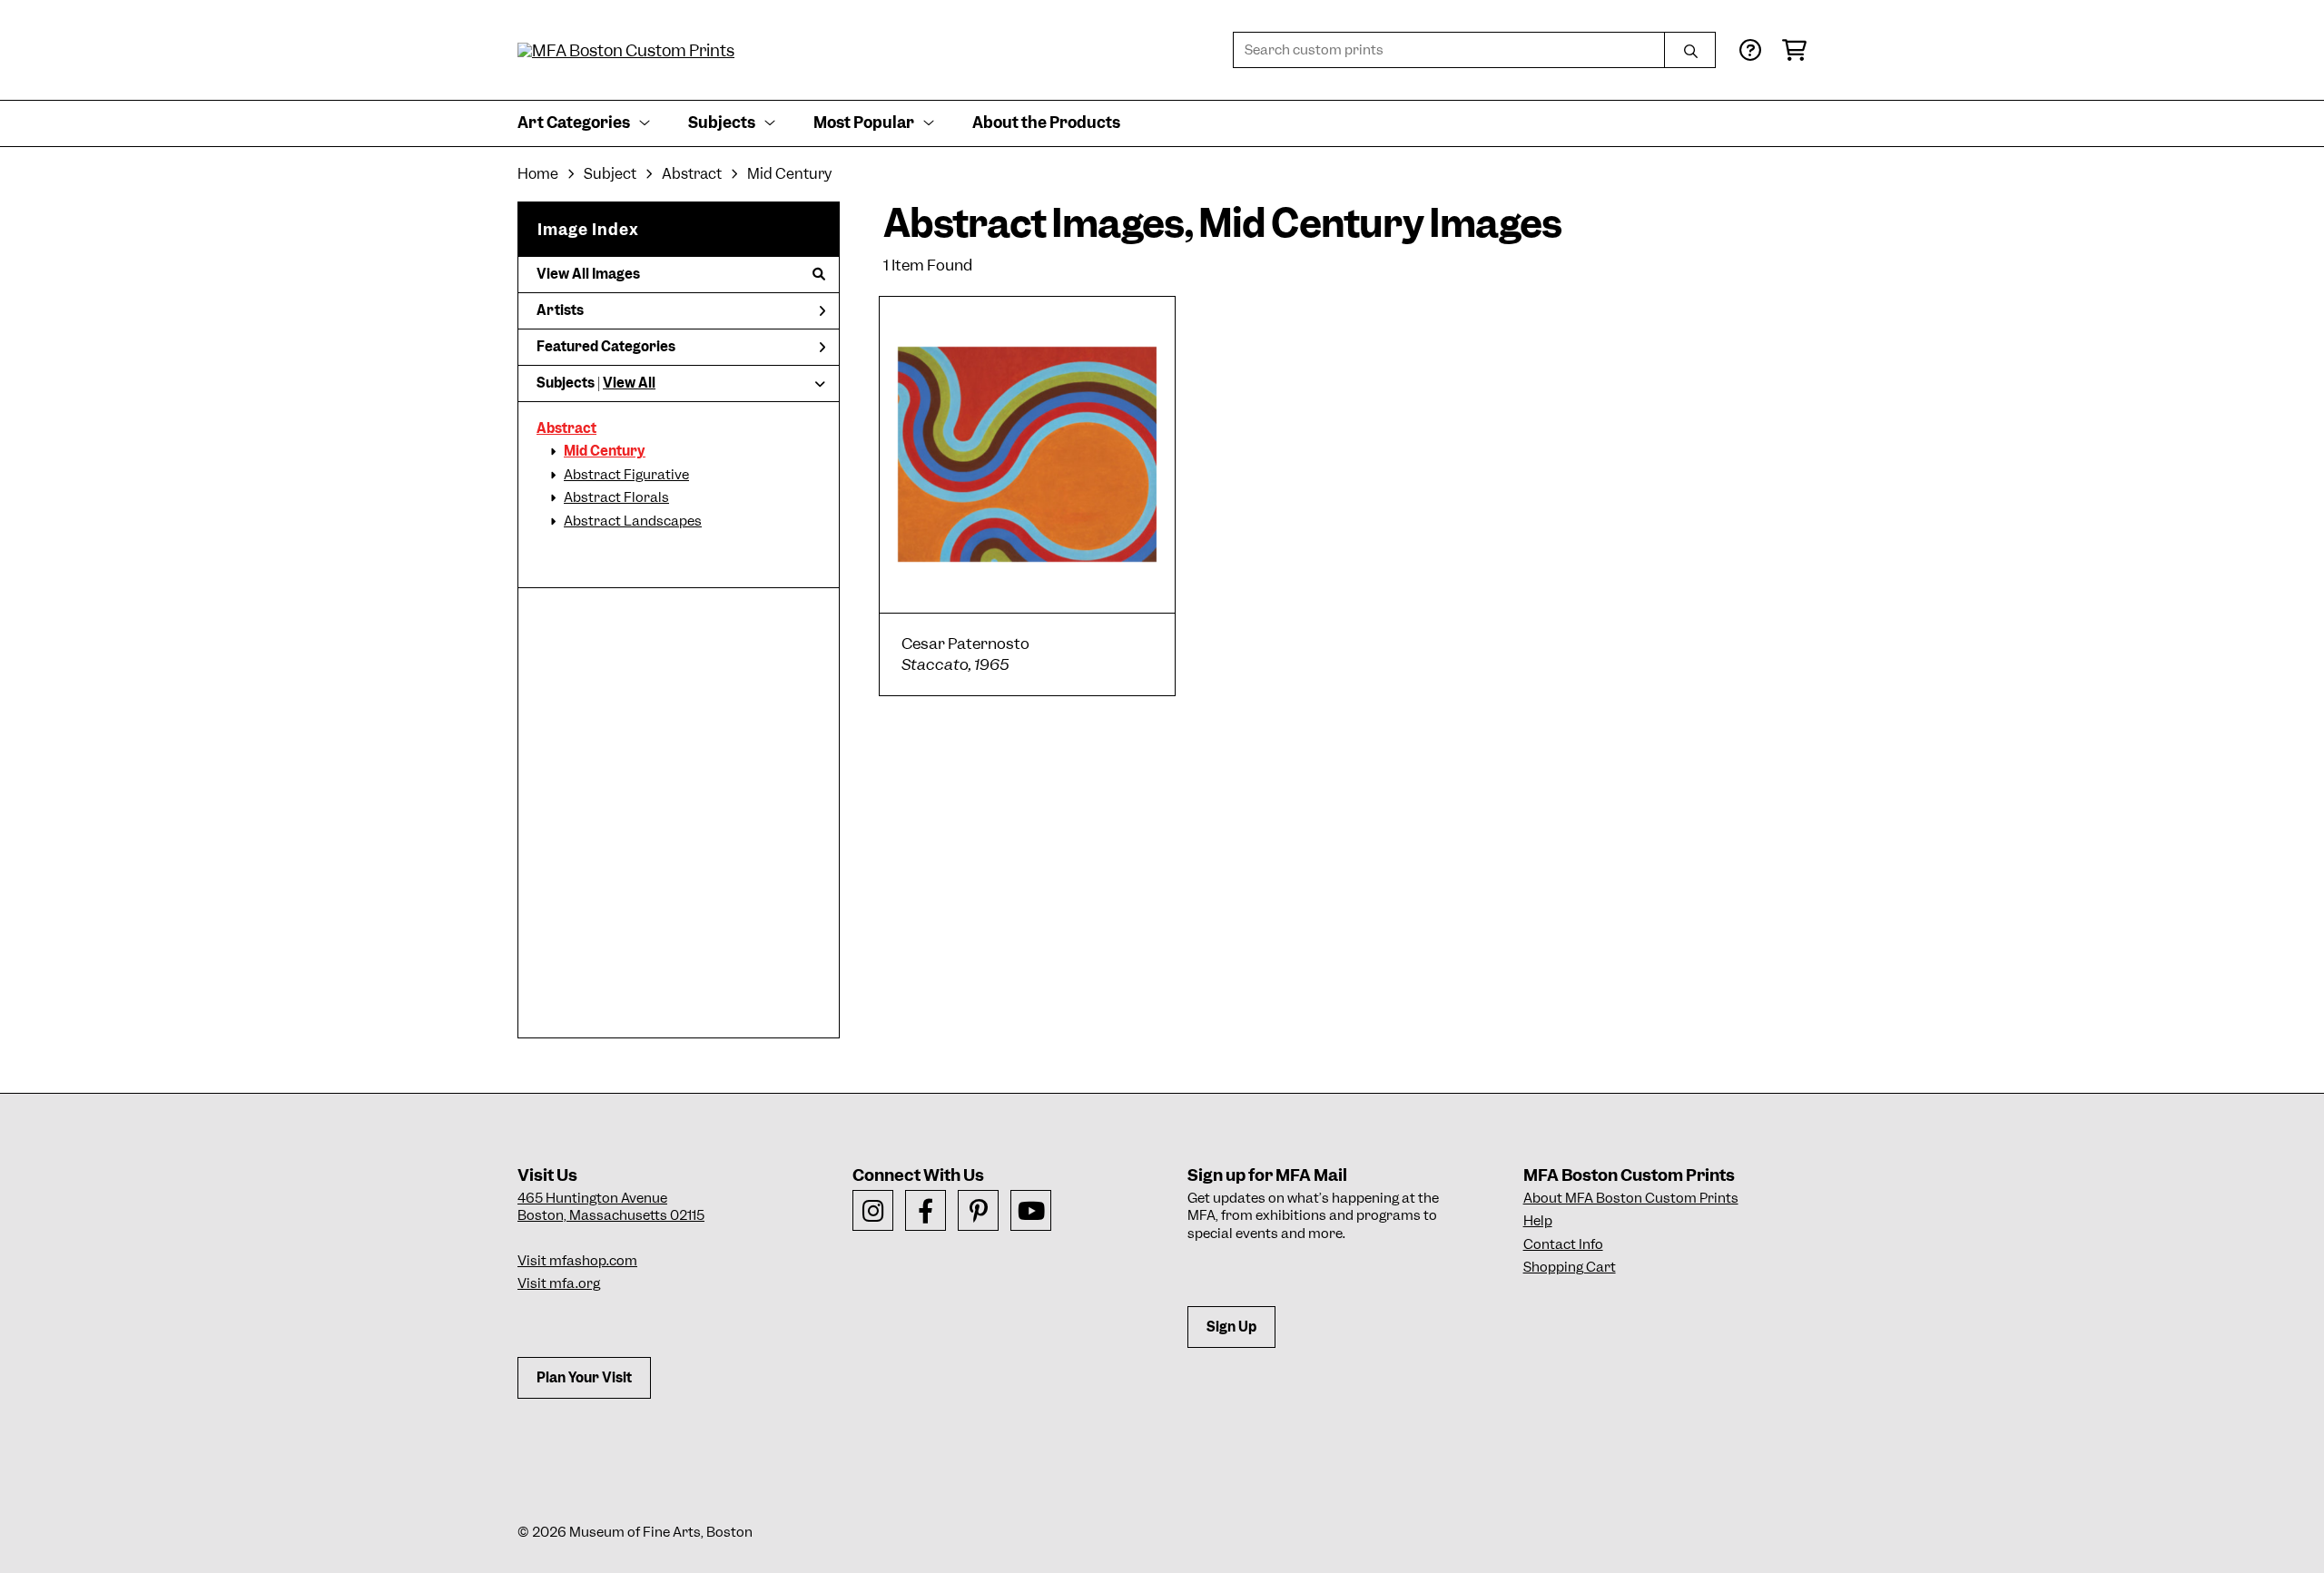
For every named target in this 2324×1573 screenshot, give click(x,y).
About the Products (1046, 123)
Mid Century (605, 451)
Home (538, 174)
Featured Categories (606, 347)
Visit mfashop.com (577, 1261)
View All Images (588, 274)
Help (1538, 1221)
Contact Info (1563, 1244)
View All (629, 383)
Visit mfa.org (559, 1283)
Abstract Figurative (626, 475)
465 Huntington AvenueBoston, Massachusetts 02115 (611, 1207)
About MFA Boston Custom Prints (1631, 1198)
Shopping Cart (1570, 1267)
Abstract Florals (616, 497)
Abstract (566, 428)
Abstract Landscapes (633, 521)
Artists (560, 310)
